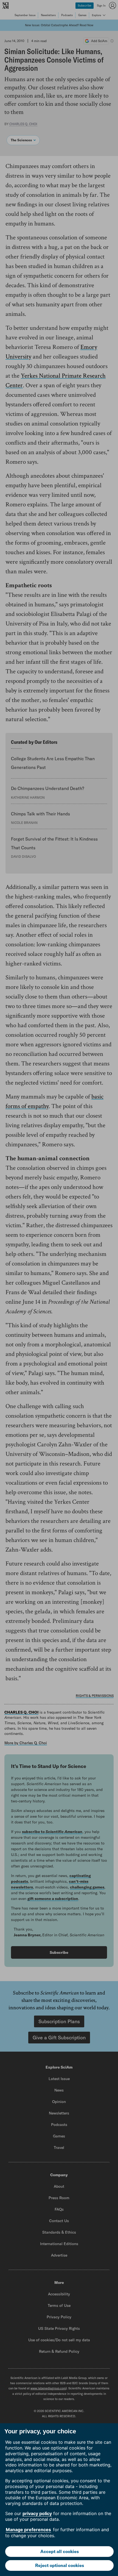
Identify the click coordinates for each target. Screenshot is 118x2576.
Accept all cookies (60, 2551)
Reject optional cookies (60, 2565)
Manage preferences (28, 2530)
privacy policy (37, 2513)
